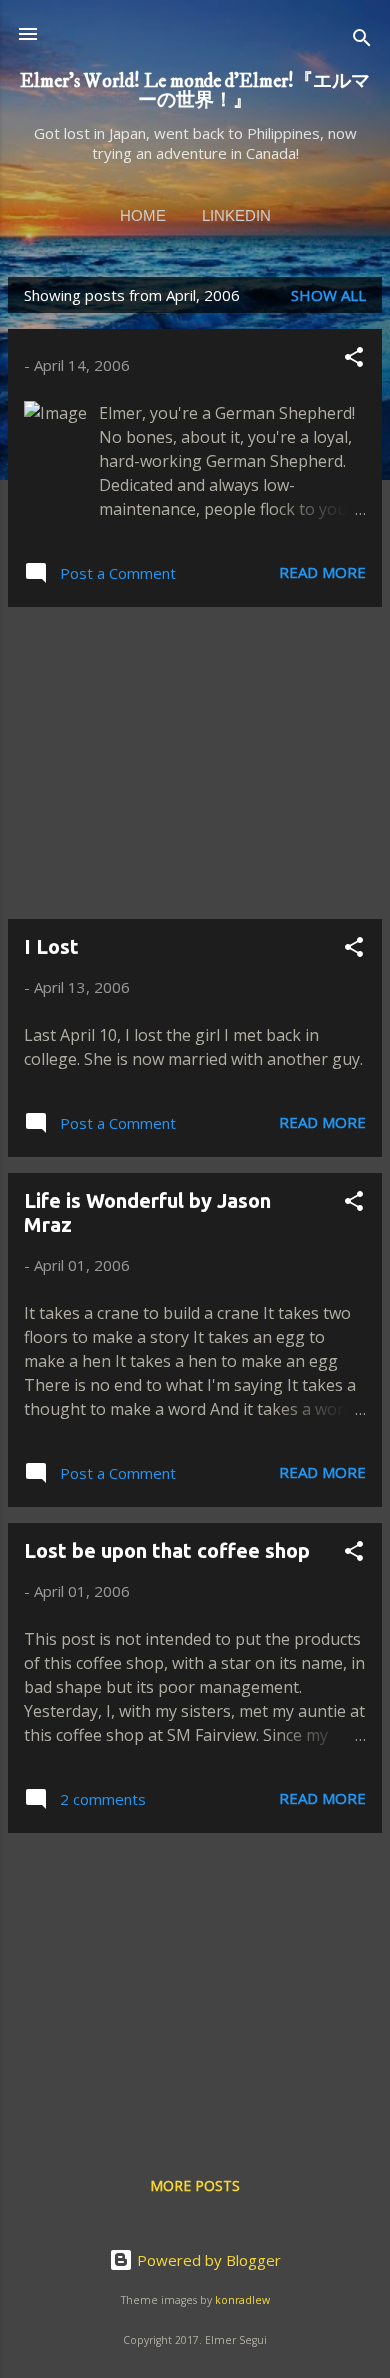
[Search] (362, 40)
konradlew (242, 2300)
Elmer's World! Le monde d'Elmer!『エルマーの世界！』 (195, 90)
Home (143, 215)
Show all (328, 295)
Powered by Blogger (207, 2260)
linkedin (236, 215)
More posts (195, 2185)
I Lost (51, 946)
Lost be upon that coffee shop (167, 1550)
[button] (354, 360)
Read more (322, 572)
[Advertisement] (195, 763)
